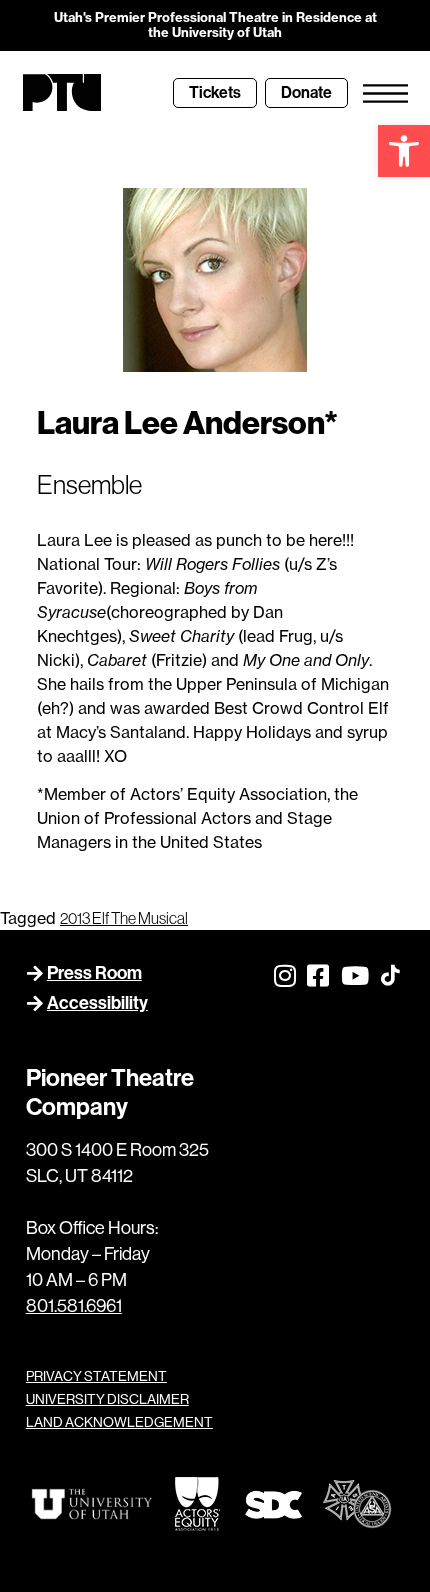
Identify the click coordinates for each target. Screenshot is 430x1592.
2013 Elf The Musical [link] (124, 918)
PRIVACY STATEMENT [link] (96, 1376)
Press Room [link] (94, 973)
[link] (404, 151)
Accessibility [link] (97, 1003)
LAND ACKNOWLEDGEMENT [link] (119, 1422)
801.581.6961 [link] (74, 1305)
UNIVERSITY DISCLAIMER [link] (107, 1399)
